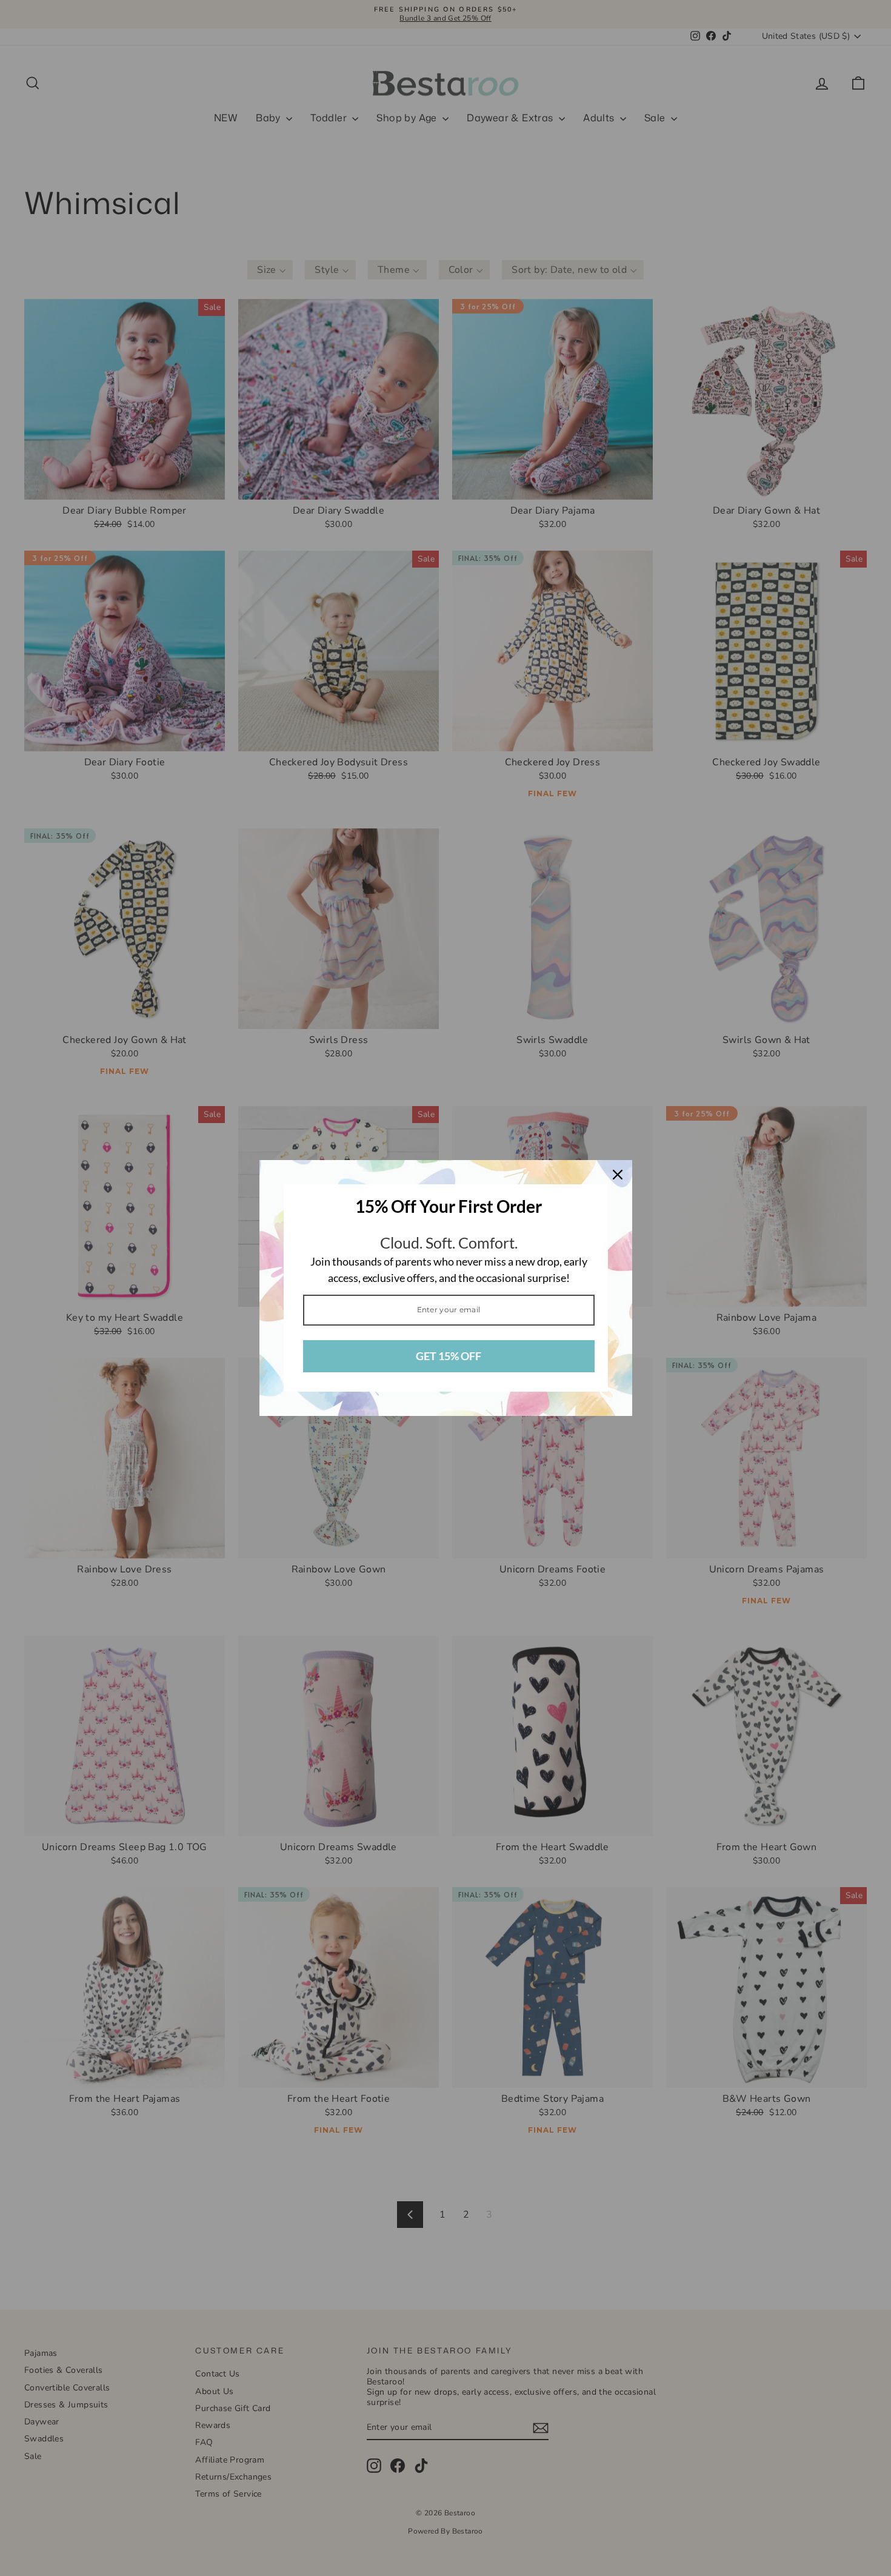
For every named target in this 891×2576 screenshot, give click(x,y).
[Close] (618, 1175)
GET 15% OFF (449, 1356)
